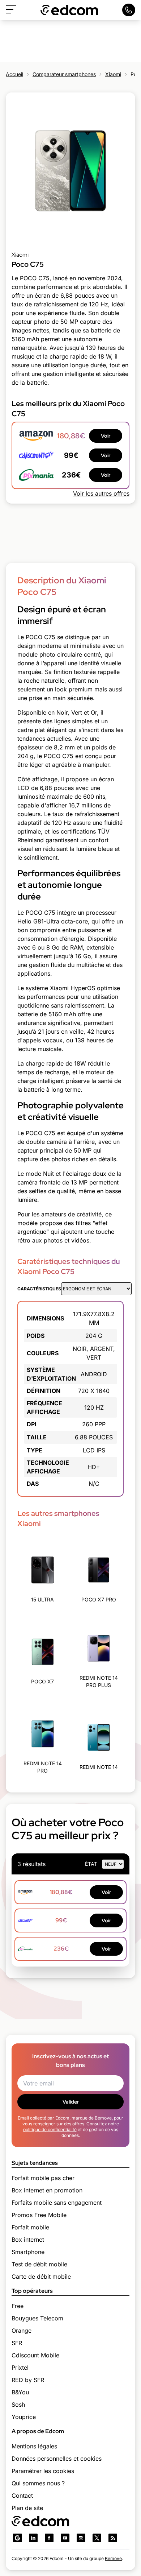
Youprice (24, 2417)
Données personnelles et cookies (57, 2459)
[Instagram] (81, 2538)
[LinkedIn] (33, 2538)
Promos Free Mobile (39, 2215)
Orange (22, 2331)
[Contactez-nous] (129, 10)
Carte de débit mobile (41, 2277)
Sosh (18, 2405)
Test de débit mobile (39, 2264)
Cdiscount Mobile (35, 2355)
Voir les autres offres (101, 493)
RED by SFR (28, 2380)
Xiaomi (113, 74)
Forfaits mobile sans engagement (57, 2203)
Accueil (14, 74)
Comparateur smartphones (64, 74)
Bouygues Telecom (37, 2318)
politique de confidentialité (50, 2130)
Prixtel (20, 2368)
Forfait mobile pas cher (43, 2178)
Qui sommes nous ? (38, 2483)
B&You (20, 2392)
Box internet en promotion (47, 2190)
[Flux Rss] (113, 2538)
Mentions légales (34, 2446)
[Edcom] (69, 10)
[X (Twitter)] (97, 2538)
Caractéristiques (39, 1289)
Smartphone (28, 2252)
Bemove (113, 2558)
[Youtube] (65, 2538)
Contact (22, 2496)
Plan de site (27, 2508)
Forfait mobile (30, 2227)
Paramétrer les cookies (43, 2471)
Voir (106, 436)
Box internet (28, 2240)
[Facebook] (49, 2538)
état (91, 1864)
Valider (71, 2102)
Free (18, 2306)
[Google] (17, 2538)
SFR (17, 2343)
